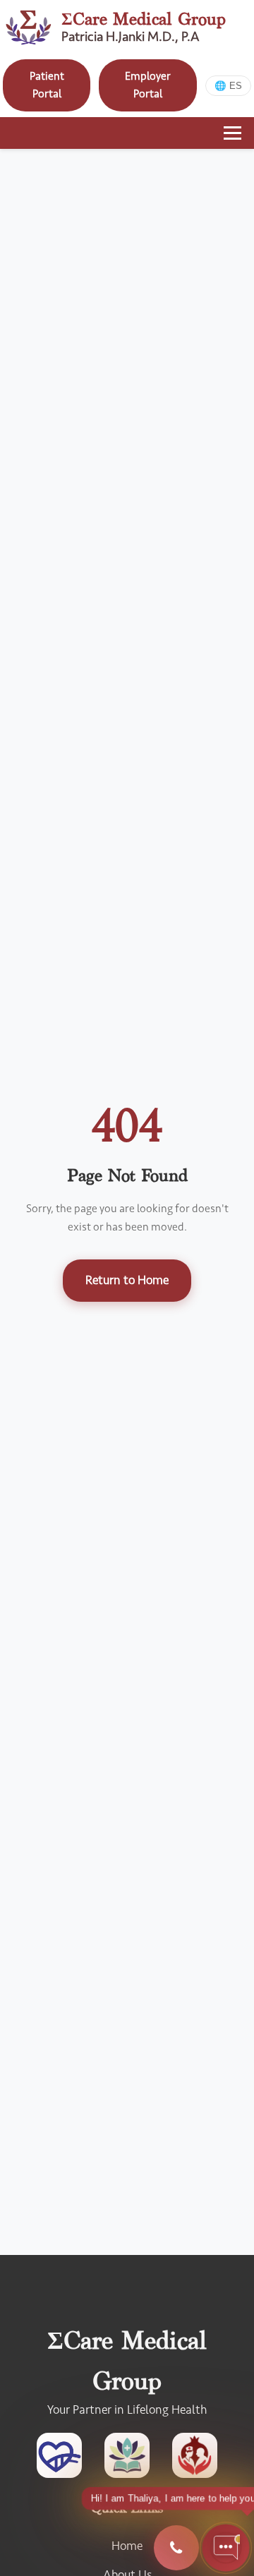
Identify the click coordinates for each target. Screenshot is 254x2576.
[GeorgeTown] (127, 2459)
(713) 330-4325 (176, 2548)
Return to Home (127, 1280)
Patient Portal (47, 85)
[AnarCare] (195, 2459)
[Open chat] (226, 2548)
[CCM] (59, 2459)
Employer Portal (148, 85)
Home (127, 2546)
